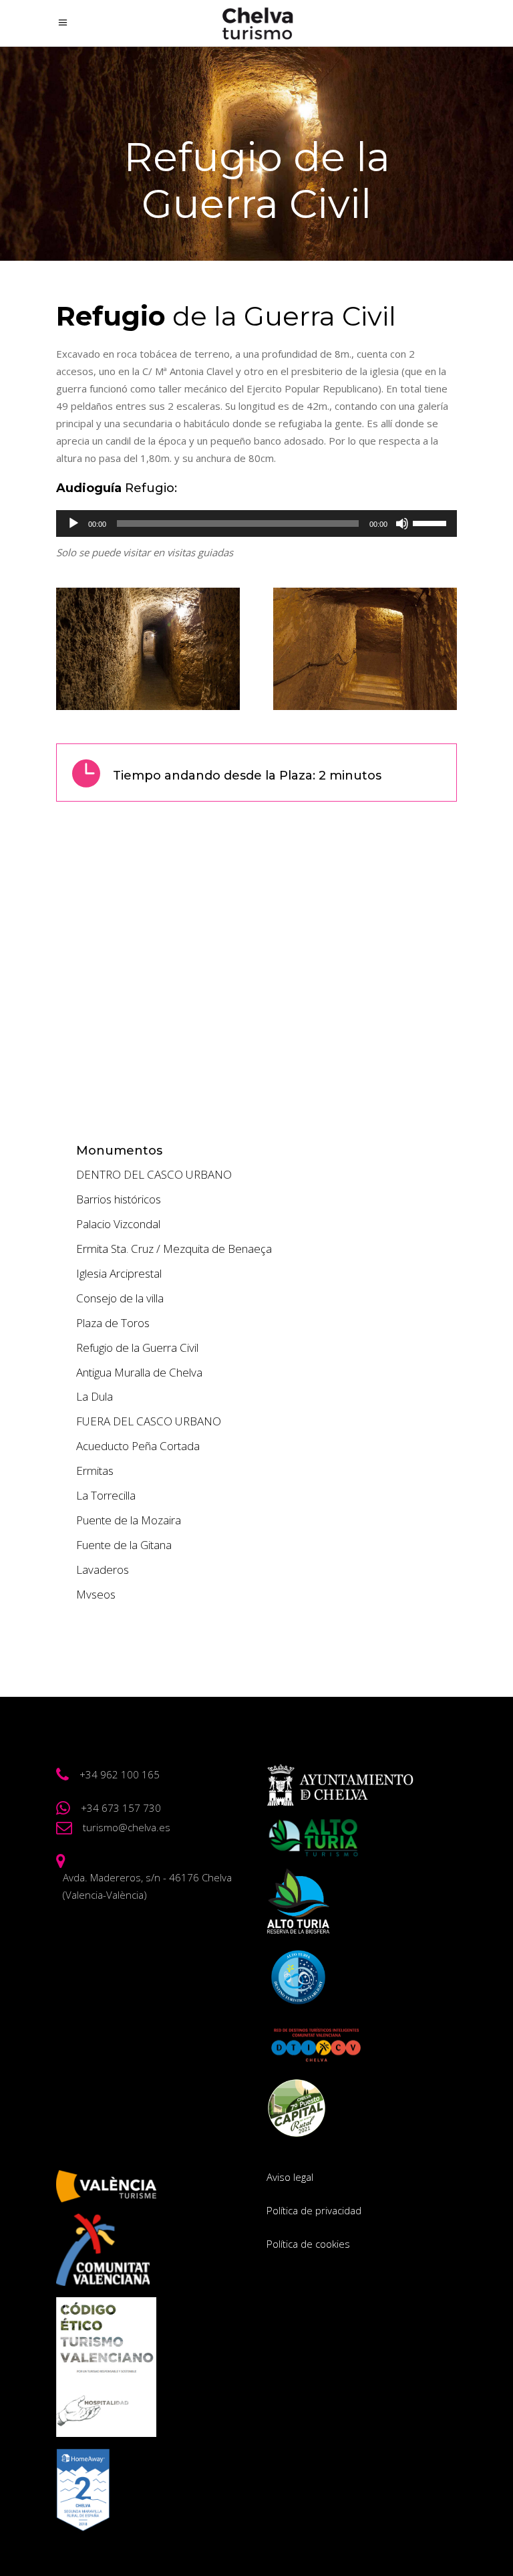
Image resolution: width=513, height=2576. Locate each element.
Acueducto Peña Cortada (138, 1446)
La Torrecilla (106, 1495)
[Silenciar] (402, 523)
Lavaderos (103, 1569)
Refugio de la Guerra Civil (137, 1348)
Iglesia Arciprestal (119, 1273)
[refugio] (148, 649)
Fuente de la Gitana (124, 1545)
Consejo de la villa (120, 1298)
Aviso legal (290, 2177)
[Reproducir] (73, 523)
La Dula (95, 1396)
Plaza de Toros (113, 1323)
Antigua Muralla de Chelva (139, 1372)
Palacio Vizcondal (118, 1224)
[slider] (432, 522)
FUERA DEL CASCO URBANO (149, 1421)
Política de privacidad (314, 2210)
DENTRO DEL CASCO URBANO (154, 1174)
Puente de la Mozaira (129, 1520)
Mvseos (96, 1594)
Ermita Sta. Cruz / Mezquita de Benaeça (174, 1249)
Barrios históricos (119, 1199)
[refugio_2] (365, 649)
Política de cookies (308, 2244)
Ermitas (95, 1471)
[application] (256, 523)
